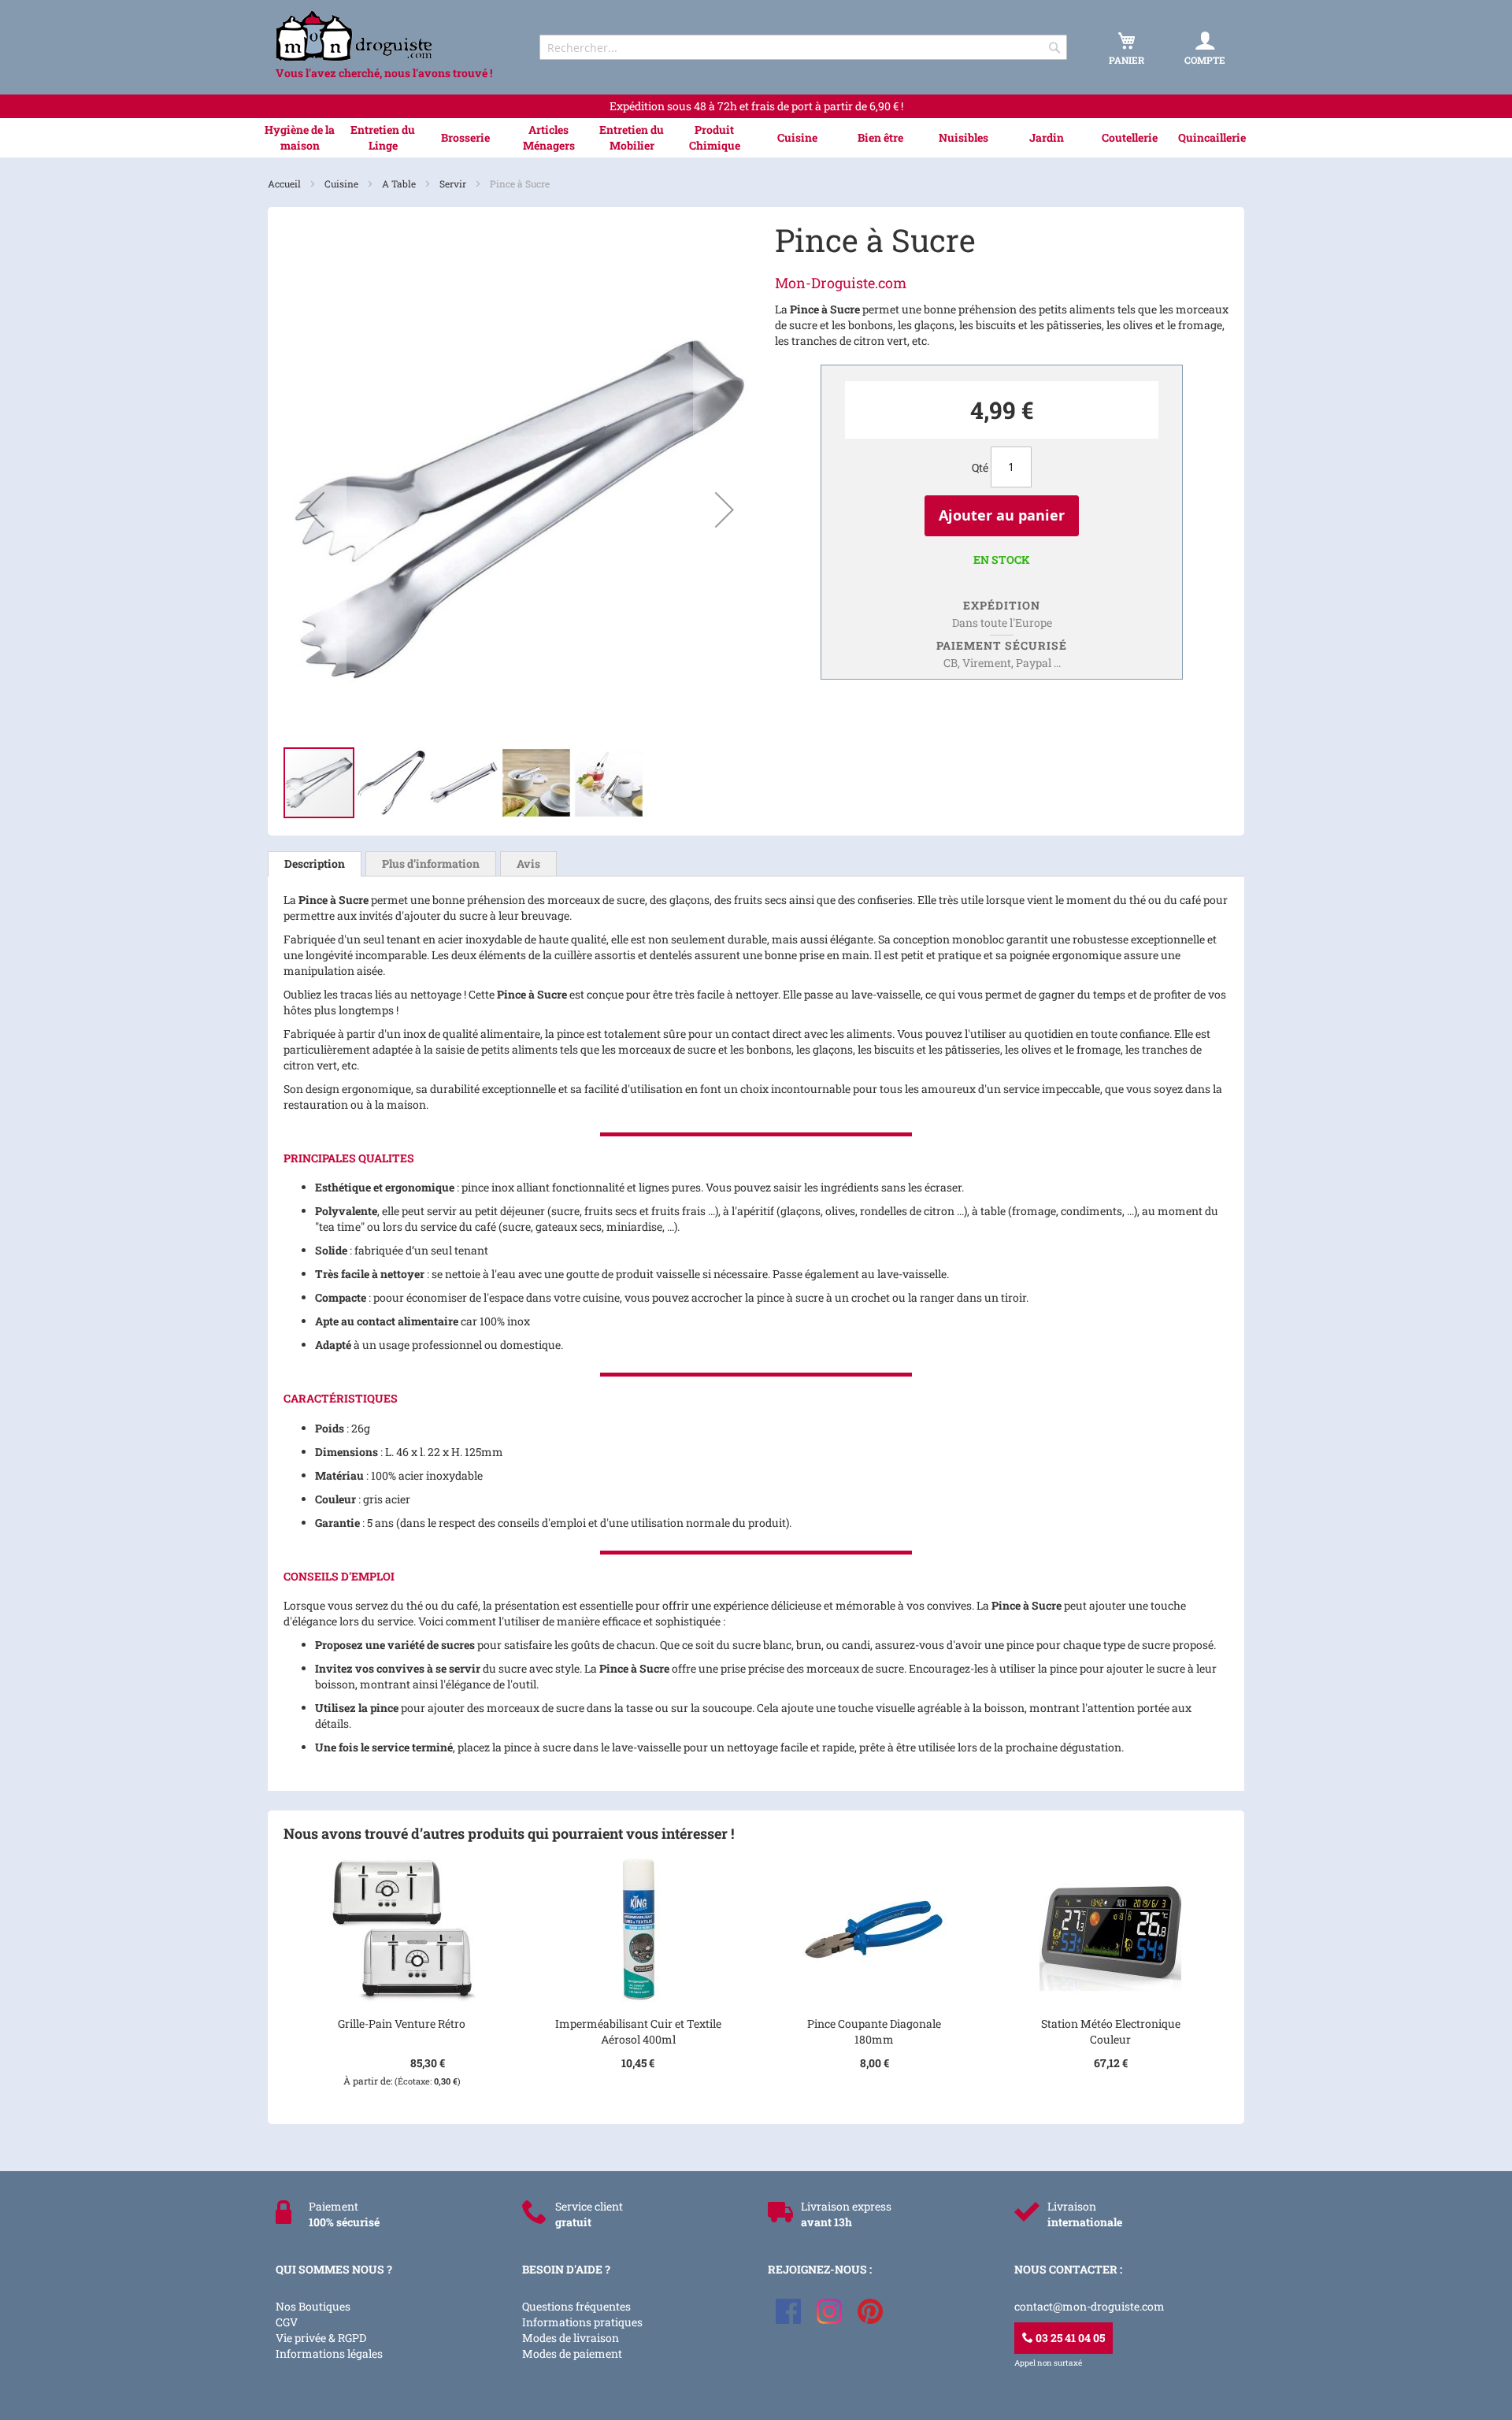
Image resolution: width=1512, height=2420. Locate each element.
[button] (315, 510)
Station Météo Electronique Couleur (1111, 2031)
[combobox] (803, 47)
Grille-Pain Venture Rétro (402, 2023)
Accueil (285, 183)
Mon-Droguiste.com (841, 283)
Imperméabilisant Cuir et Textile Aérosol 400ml (638, 2031)
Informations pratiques (582, 2322)
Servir (454, 183)
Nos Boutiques (313, 2306)
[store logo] (394, 36)
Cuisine (343, 183)
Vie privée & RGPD (321, 2338)
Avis (528, 863)
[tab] (315, 864)
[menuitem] (300, 138)
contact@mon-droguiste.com (1090, 2306)
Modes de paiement (572, 2353)
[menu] (756, 138)
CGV (287, 2322)
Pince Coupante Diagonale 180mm (874, 2031)
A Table (400, 183)
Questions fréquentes (576, 2306)
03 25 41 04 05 (1069, 2338)
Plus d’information (431, 863)
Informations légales (329, 2353)
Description (315, 863)
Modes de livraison (571, 2338)
